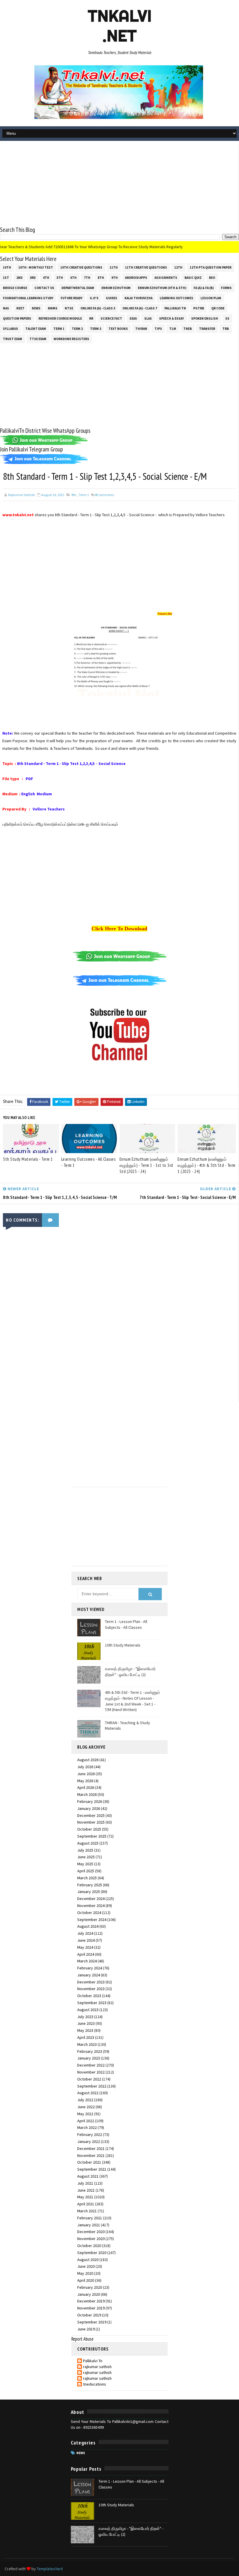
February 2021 (90, 2218)
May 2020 (85, 2273)
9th (115, 278)
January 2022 (89, 2141)
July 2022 (85, 2100)
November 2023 (91, 1989)
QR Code (218, 308)
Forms (226, 288)
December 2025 (91, 1815)
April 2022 (86, 2121)
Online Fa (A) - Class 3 (98, 308)
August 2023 (88, 2010)
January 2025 (89, 1892)
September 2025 (92, 1836)
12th (178, 267)
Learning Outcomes (176, 298)
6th (73, 278)
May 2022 (85, 2114)
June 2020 (86, 2266)
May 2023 (85, 2030)
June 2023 (86, 2023)
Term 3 (96, 329)
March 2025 (87, 1878)
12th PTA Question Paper (211, 267)
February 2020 (90, 2287)
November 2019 (91, 2308)
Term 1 (59, 329)
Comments (104, 495)
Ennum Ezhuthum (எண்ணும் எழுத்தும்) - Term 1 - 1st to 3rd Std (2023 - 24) (146, 1165)
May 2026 (85, 1781)
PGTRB (199, 308)
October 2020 (89, 2246)
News (36, 308)
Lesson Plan (211, 298)
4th (46, 278)
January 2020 (89, 2294)
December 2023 (91, 1982)
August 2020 (88, 2260)
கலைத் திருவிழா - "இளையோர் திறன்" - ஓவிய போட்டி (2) (130, 1672)
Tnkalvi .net (120, 26)
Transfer (207, 329)
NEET (20, 308)
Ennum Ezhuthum (116, 288)
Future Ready (72, 298)
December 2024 (91, 1899)
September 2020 (92, 2253)
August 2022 (88, 2093)
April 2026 (86, 1787)
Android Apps (136, 278)
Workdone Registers (71, 339)
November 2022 (91, 2072)
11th (114, 267)
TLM (173, 329)
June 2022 (86, 2107)
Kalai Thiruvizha (138, 298)
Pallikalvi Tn (175, 308)
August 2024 (88, 1926)
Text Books (118, 329)
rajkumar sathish (97, 2367)
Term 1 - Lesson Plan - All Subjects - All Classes (126, 1624)
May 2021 (85, 2197)
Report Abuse (82, 2339)
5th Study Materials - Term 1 (28, 1159)
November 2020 (91, 2239)
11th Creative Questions (146, 267)
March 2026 (87, 1794)
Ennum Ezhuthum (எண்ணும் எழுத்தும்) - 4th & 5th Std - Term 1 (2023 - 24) (207, 1165)
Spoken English (205, 318)
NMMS (53, 308)
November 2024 (91, 1906)
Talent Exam (36, 329)
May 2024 (85, 1947)
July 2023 (85, 2017)
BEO (212, 278)
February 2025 (90, 1885)
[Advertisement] (119, 185)
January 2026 (89, 1808)
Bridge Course (15, 288)
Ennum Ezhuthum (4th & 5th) (162, 288)
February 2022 (90, 2134)
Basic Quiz (193, 278)
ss (227, 318)
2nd (19, 278)
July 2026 (85, 1767)
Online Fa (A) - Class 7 (140, 308)
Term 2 (77, 329)
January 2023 (89, 2058)
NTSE (69, 308)
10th (7, 267)
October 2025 (89, 1829)
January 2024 (89, 1975)
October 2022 (89, 2079)
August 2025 (88, 1843)
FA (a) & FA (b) (204, 288)
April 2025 (86, 1871)
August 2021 (88, 2176)
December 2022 (91, 2065)
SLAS (148, 318)
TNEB (188, 329)
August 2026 (88, 1760)
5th (60, 278)
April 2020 (86, 2280)
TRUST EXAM (13, 339)
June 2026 (86, 1774)
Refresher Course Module (60, 318)
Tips (158, 329)
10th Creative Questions (81, 267)
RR (91, 318)
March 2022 (87, 2127)
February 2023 (90, 2051)
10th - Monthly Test (36, 267)
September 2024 (92, 1920)
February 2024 (90, 1968)
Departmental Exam (78, 288)
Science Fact (111, 318)
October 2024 (89, 1913)
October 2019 (89, 2315)
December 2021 (91, 2148)
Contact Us (44, 288)
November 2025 (91, 1822)
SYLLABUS (10, 329)
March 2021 (87, 2211)
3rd (33, 278)
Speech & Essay (172, 318)
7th (87, 278)
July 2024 (85, 1933)
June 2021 (86, 2190)
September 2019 (92, 2322)
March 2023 (87, 2044)
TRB (226, 329)
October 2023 (89, 1996)
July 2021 (85, 2183)
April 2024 (86, 1954)
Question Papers (17, 318)
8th (101, 278)
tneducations (95, 2384)
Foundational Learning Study (28, 298)
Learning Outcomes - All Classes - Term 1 (88, 1162)
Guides (111, 298)
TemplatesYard (50, 2569)
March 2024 (87, 1961)
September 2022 (92, 2086)
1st (6, 278)
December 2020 (91, 2232)
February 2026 (90, 1801)
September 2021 (92, 2169)
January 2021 (89, 2225)
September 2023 (92, 2003)
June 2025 (86, 1857)
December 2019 (91, 2301)
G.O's (94, 298)
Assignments (166, 278)
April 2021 (86, 2204)
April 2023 (86, 2037)
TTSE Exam (38, 339)
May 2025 (85, 1864)
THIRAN (141, 329)
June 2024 (86, 1940)
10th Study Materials (123, 1645)
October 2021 (89, 2162)
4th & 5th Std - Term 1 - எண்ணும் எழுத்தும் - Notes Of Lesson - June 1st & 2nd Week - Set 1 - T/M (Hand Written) (132, 1701)
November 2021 (91, 2155)
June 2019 (86, 2329)
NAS (6, 308)
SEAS (133, 318)
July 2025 (85, 1850)
